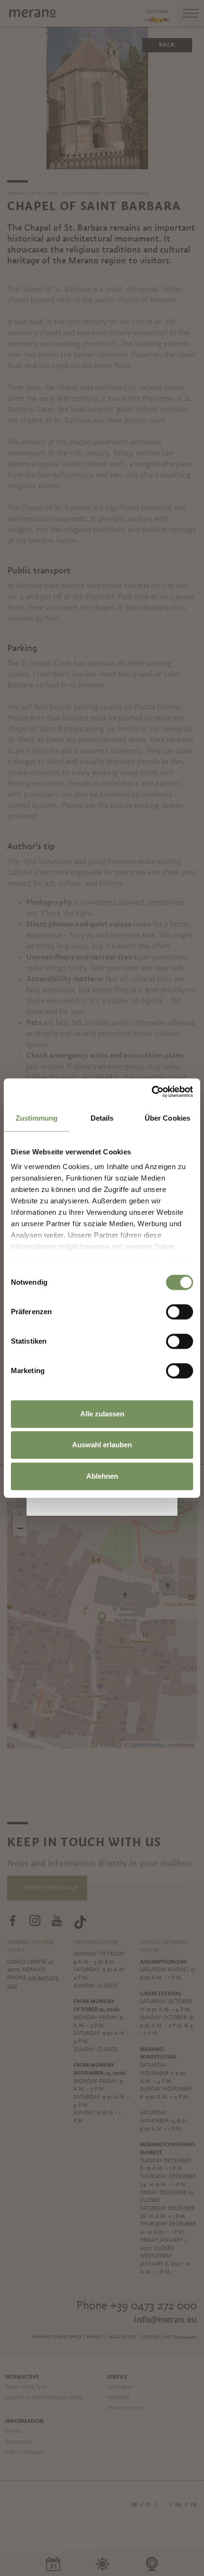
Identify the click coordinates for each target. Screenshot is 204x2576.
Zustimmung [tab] (37, 1118)
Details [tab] (102, 1118)
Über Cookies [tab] (167, 1118)
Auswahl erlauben (102, 1445)
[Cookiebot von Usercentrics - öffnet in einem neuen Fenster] (152, 1092)
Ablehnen (102, 1476)
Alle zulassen (102, 1414)
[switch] (180, 1312)
